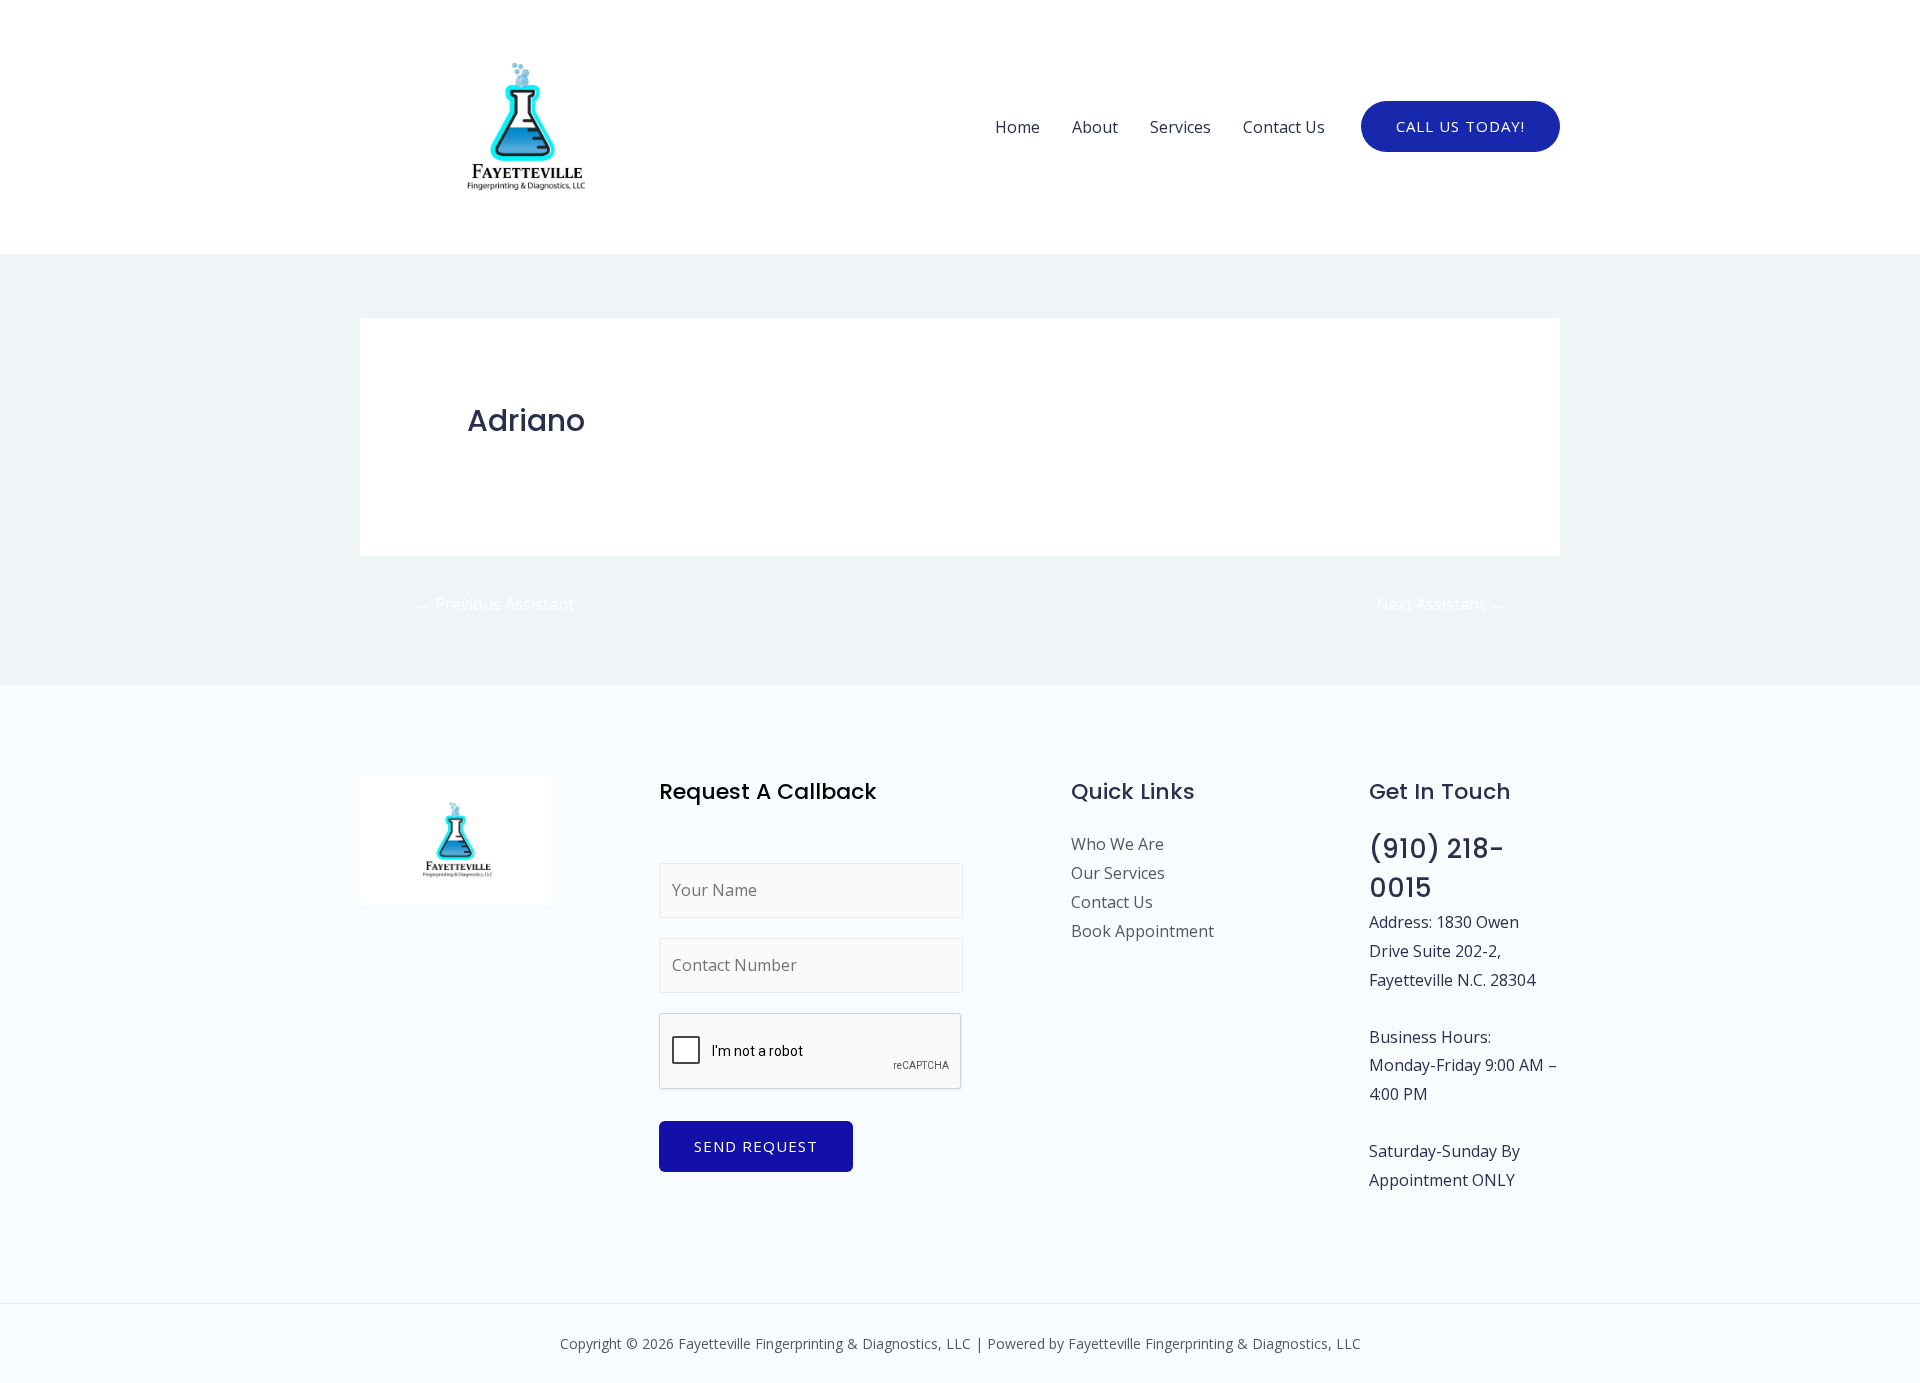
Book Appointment (1142, 931)
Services (1180, 127)
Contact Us (1284, 127)
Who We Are (1117, 844)
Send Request (756, 1146)
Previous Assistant (494, 604)
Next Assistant (1440, 604)
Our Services (1118, 873)
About (1095, 127)
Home (1017, 127)
